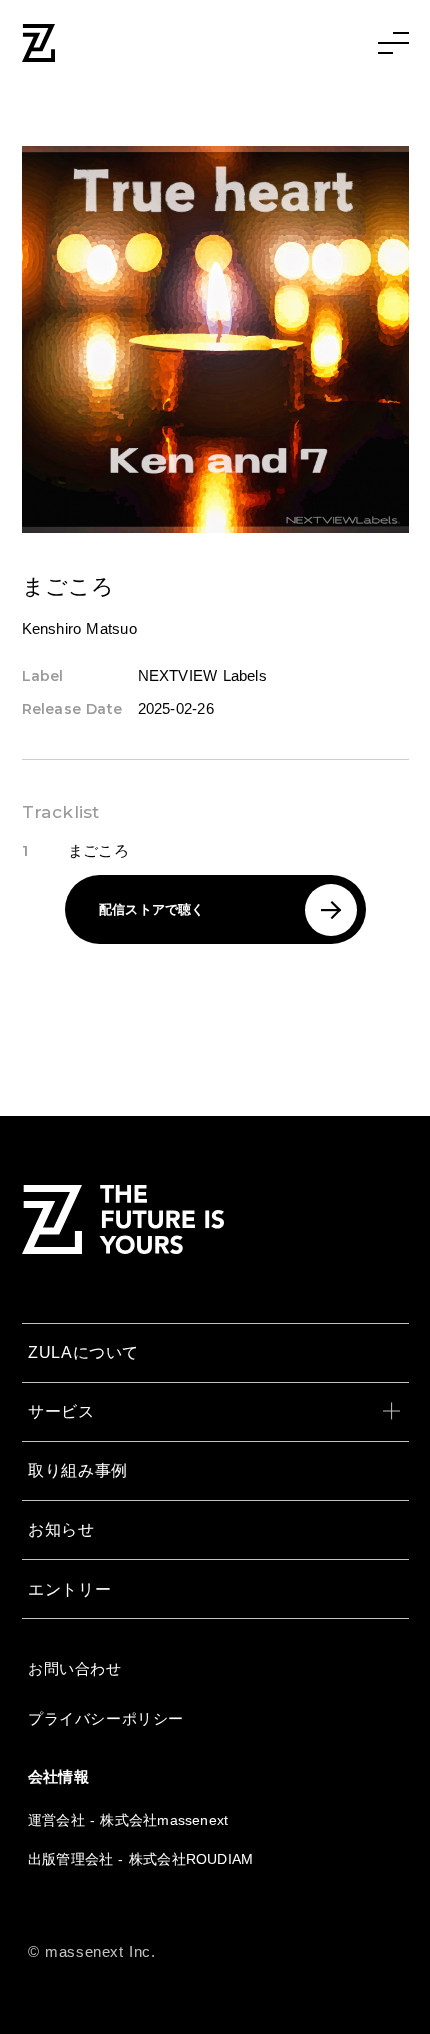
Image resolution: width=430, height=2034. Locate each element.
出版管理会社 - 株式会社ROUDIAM (140, 1859)
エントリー (69, 1589)
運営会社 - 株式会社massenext (128, 1820)
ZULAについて (83, 1352)
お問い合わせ (75, 1668)
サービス (61, 1411)
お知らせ (61, 1529)
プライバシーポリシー (106, 1718)
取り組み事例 (78, 1470)
